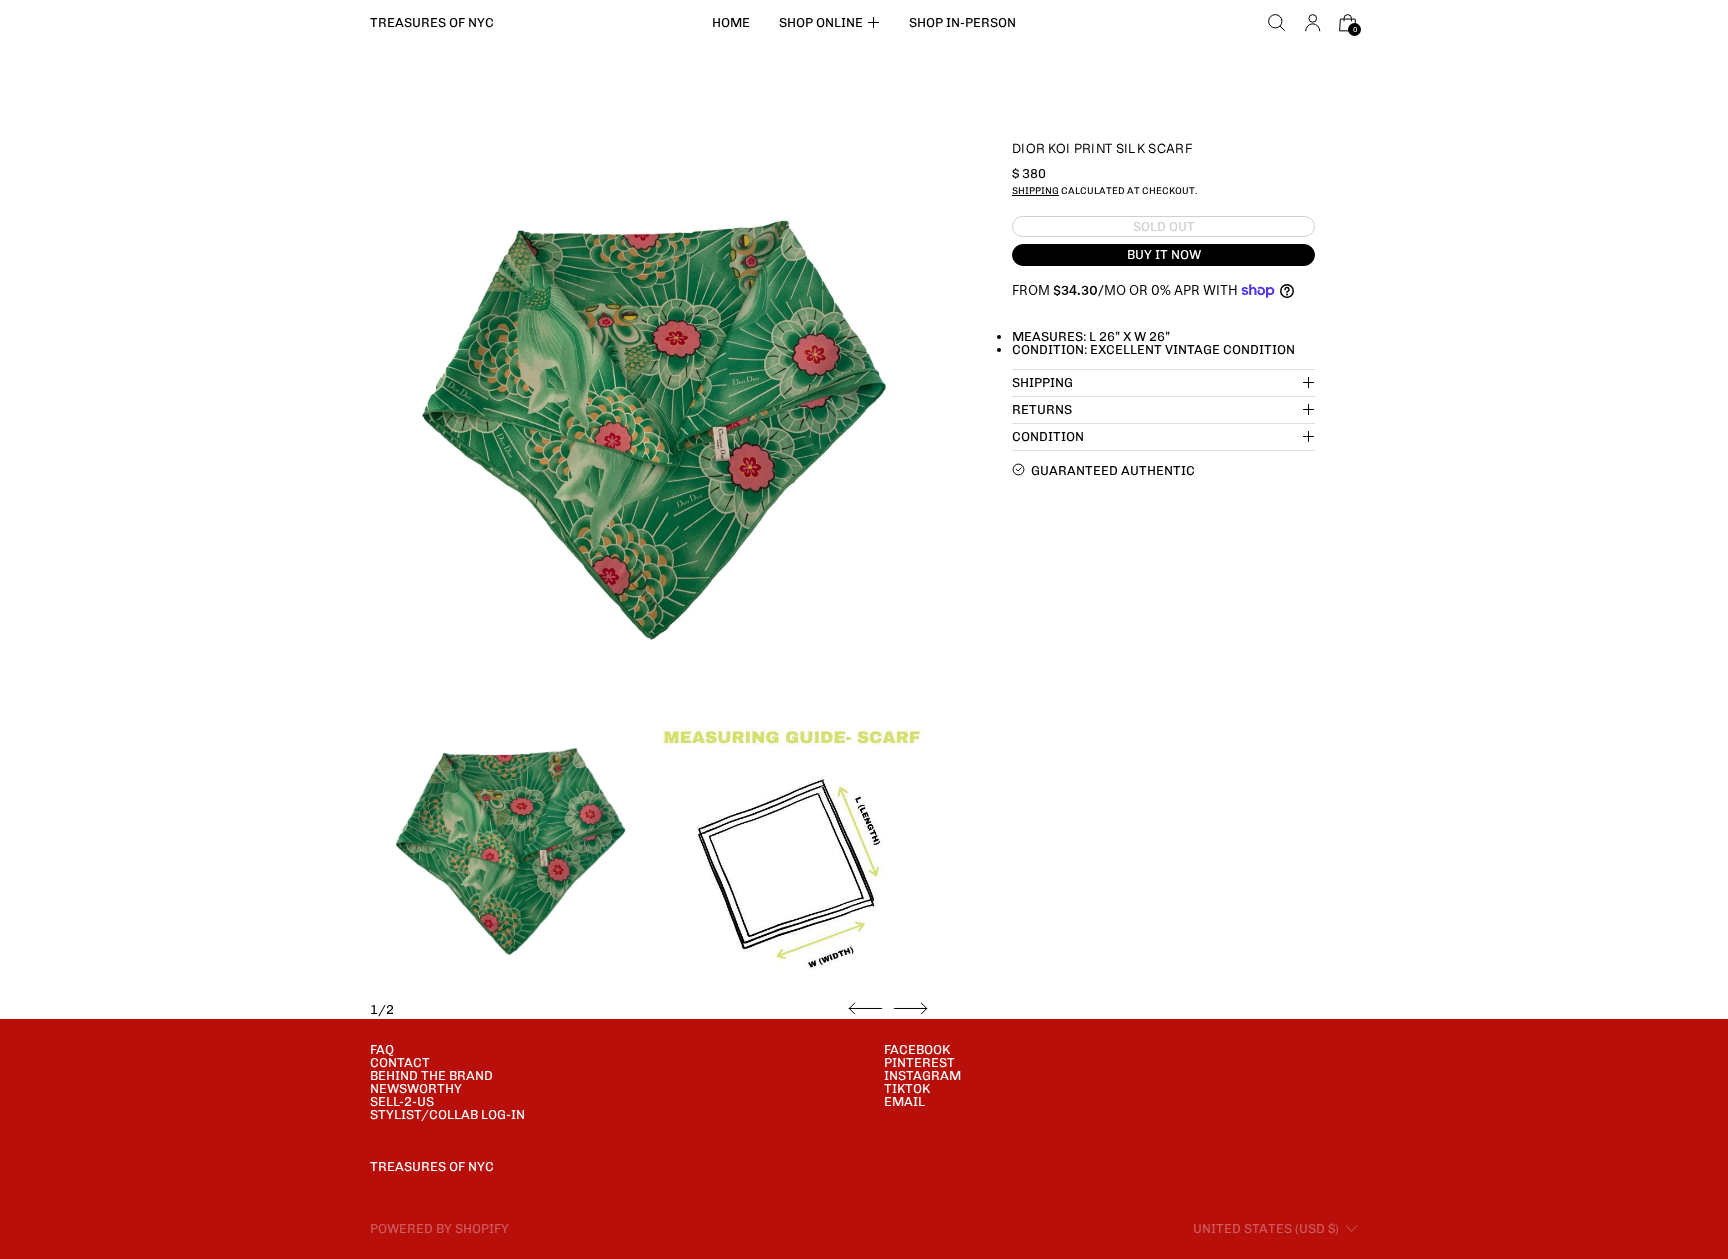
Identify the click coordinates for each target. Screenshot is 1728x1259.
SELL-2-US (402, 1101)
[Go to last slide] (865, 1009)
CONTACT (400, 1062)
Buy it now (1164, 254)
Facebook (917, 1049)
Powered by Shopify (439, 1228)
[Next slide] (910, 1009)
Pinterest (919, 1062)
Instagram (922, 1075)
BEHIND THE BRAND (431, 1075)
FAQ (382, 1049)
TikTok (907, 1088)
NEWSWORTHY (416, 1088)
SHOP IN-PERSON (962, 22)
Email (904, 1101)
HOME (731, 22)
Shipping (1035, 190)
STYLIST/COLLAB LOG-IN (447, 1114)
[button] (1277, 23)
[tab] (508, 848)
